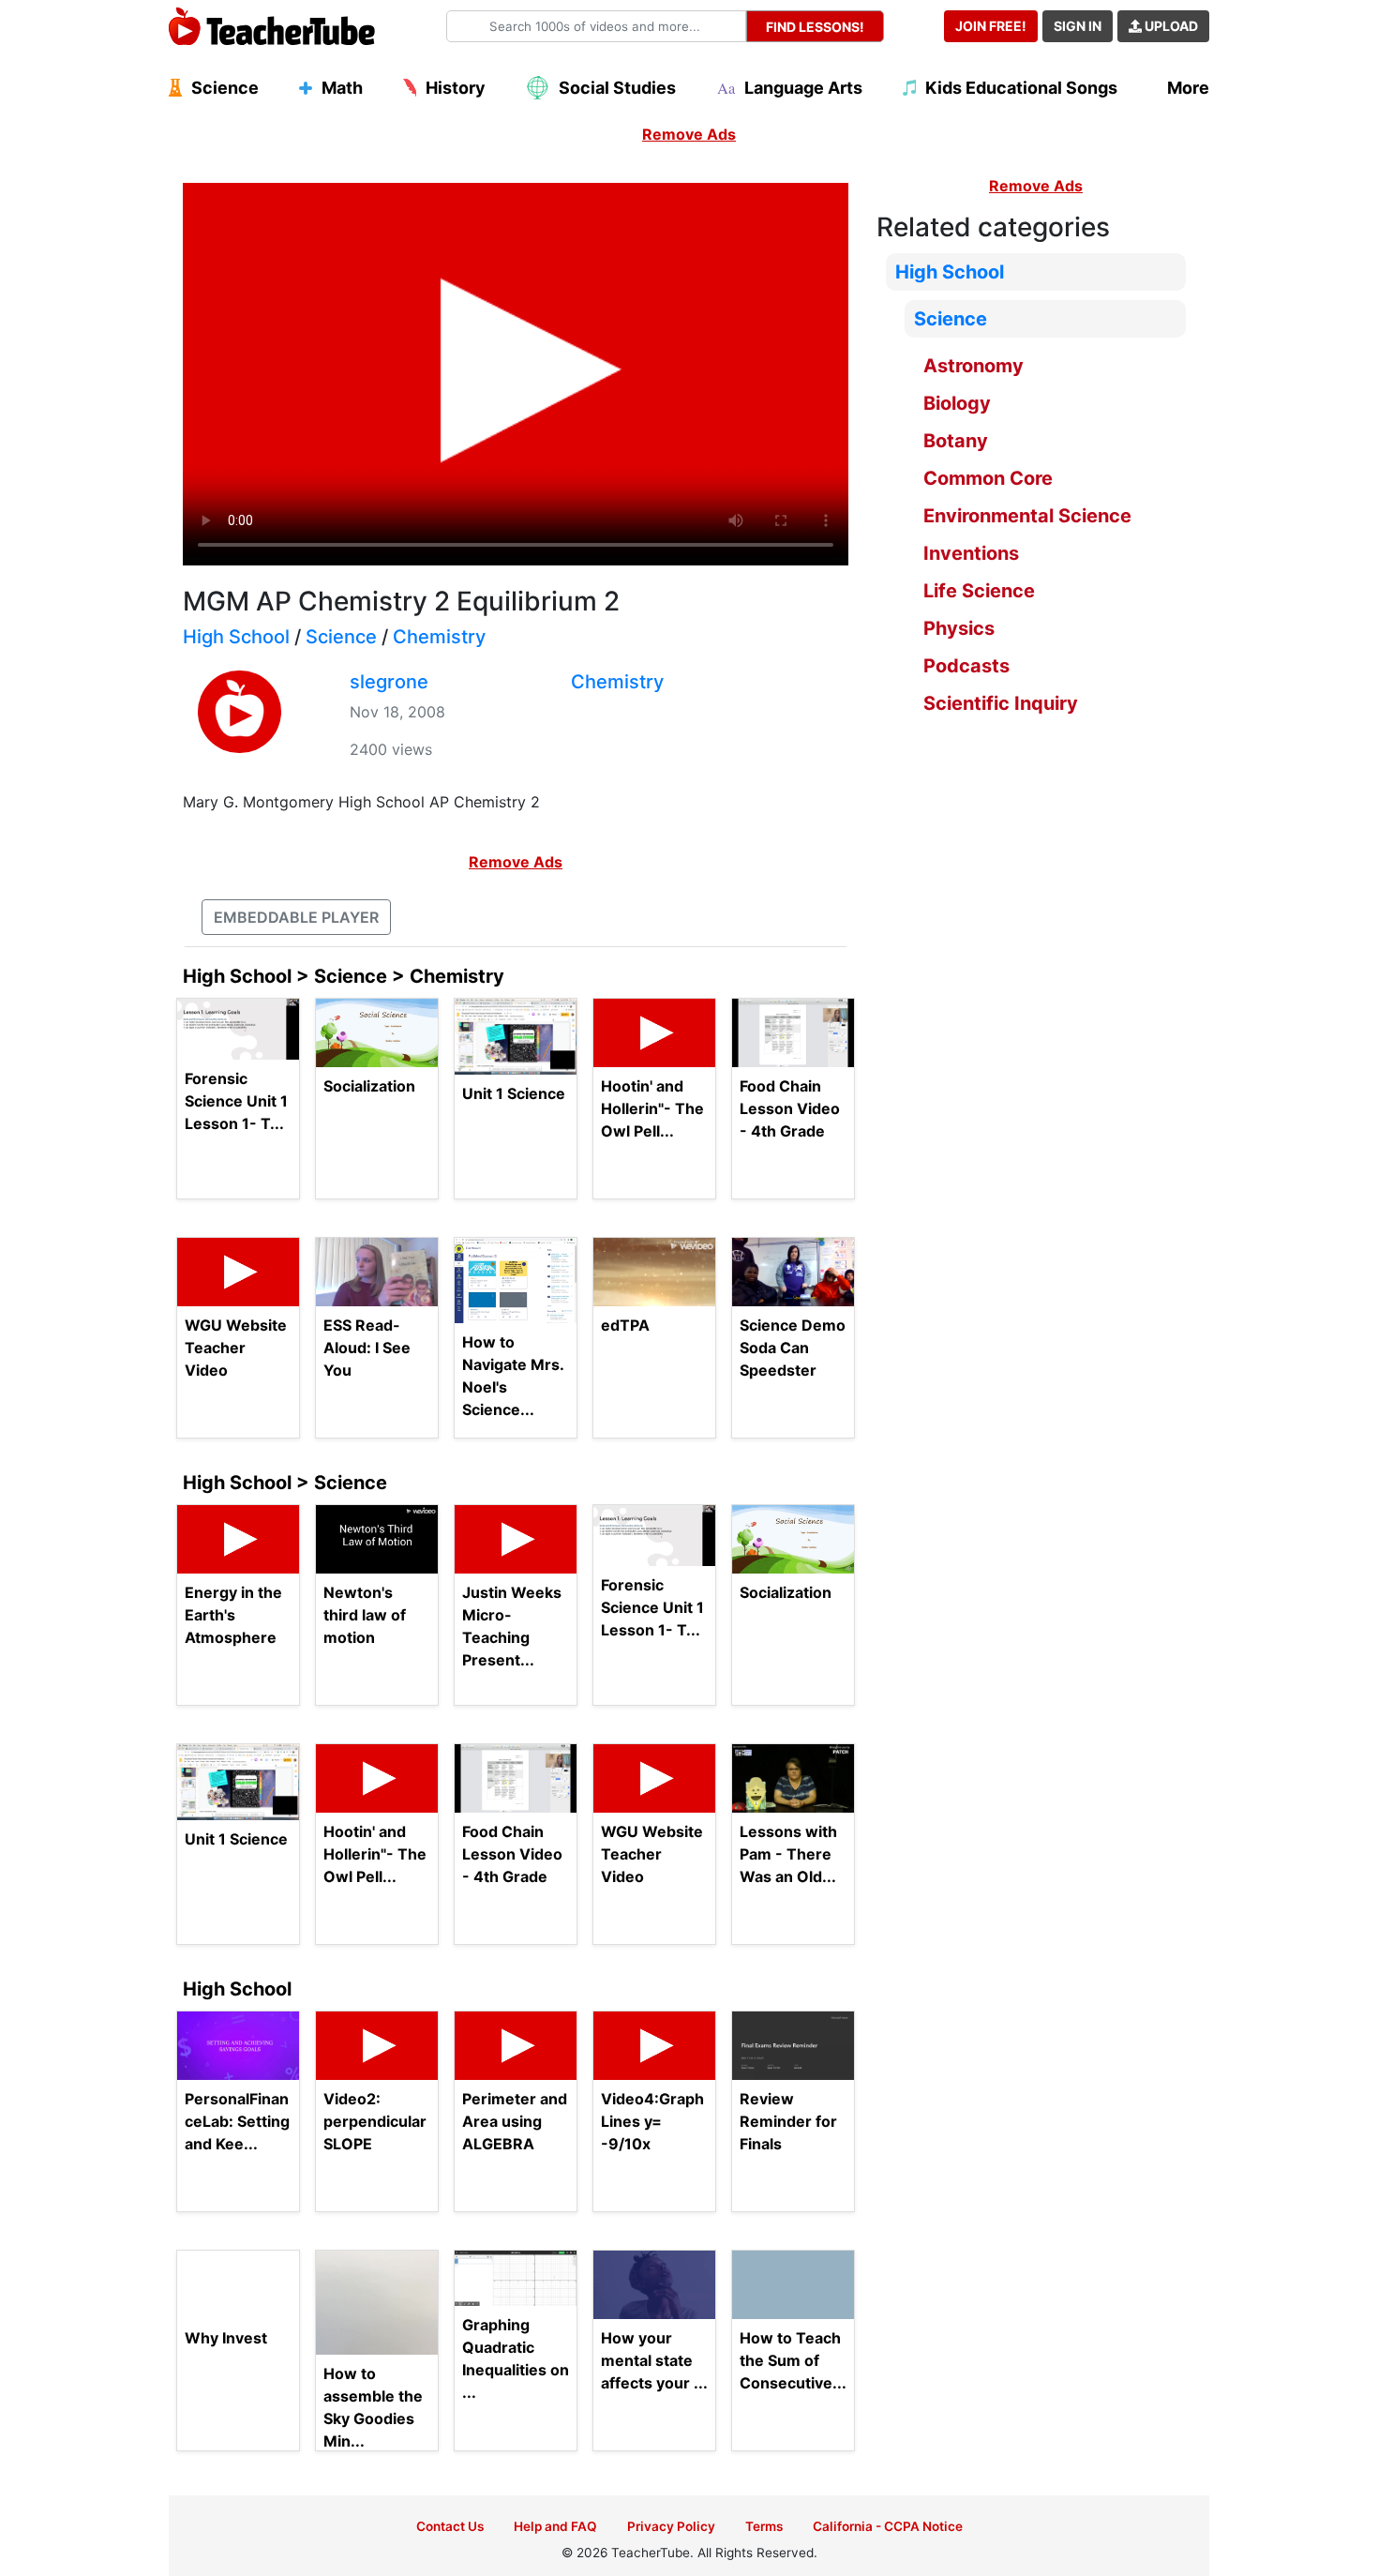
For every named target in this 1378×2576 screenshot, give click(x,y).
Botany (956, 441)
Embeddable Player (296, 917)
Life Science (979, 591)
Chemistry (439, 637)
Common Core (988, 478)
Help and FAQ (555, 2526)
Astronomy (974, 366)
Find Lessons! (815, 27)
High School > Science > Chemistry (344, 976)
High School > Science (285, 1483)
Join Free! (991, 26)
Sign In (1078, 26)
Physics (959, 628)
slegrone (389, 682)
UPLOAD (1170, 26)
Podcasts (966, 666)
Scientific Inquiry (1001, 703)
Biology (957, 403)
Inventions (971, 553)
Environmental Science (1027, 516)
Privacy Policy (671, 2526)
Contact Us (450, 2526)
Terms (764, 2526)
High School (236, 637)
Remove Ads (689, 134)
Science (341, 637)
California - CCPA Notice (888, 2526)
